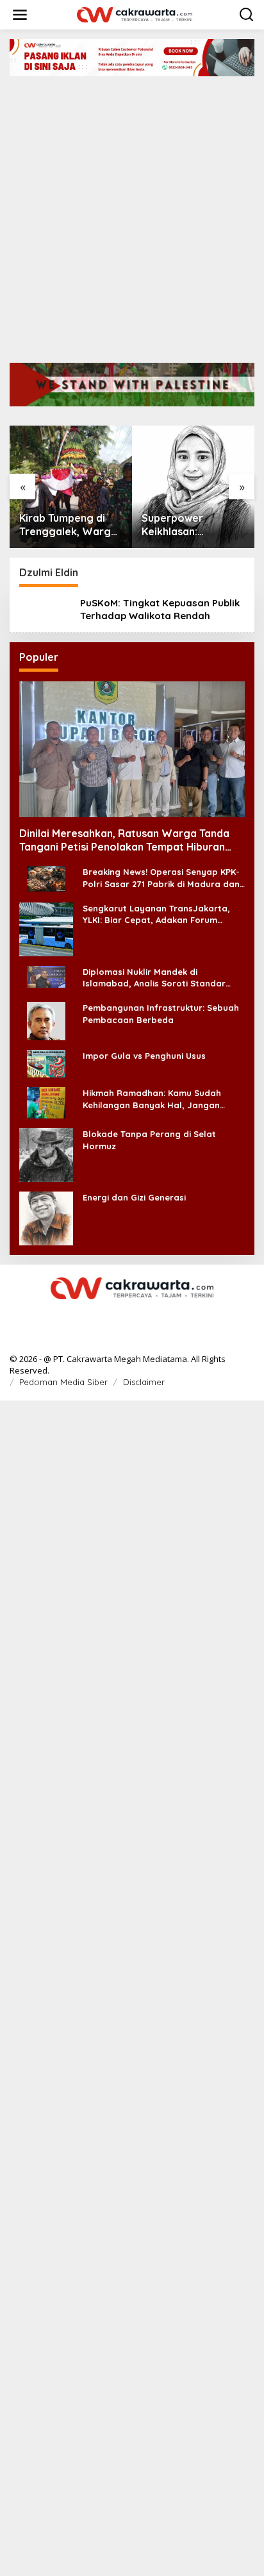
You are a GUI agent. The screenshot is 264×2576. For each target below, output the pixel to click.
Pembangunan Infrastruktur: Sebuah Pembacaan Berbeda (161, 1013)
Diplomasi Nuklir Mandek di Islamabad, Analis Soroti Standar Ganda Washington (154, 978)
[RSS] (132, 1315)
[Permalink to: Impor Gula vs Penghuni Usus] (46, 1063)
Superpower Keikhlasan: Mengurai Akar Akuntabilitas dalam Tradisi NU (191, 525)
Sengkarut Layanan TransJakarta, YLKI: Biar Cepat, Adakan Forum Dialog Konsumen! (156, 914)
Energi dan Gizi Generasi (134, 1197)
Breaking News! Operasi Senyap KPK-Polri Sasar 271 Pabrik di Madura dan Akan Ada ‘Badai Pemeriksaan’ (161, 878)
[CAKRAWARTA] (135, 14)
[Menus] (20, 15)
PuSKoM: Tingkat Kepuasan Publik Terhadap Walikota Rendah (160, 609)
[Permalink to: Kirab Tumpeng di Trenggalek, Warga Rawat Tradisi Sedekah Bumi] (71, 487)
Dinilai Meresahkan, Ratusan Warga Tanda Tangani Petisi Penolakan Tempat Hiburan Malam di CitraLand (124, 840)
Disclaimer (144, 1382)
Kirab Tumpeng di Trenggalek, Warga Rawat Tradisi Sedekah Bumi (68, 525)
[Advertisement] (132, 215)
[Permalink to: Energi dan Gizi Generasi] (46, 1217)
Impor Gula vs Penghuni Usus (144, 1056)
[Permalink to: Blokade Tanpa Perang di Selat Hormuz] (46, 1154)
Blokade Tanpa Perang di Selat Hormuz (149, 1140)
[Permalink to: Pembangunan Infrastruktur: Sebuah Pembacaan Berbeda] (46, 1020)
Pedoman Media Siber (63, 1382)
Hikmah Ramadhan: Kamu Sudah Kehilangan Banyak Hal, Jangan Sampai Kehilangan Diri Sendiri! (152, 1099)
